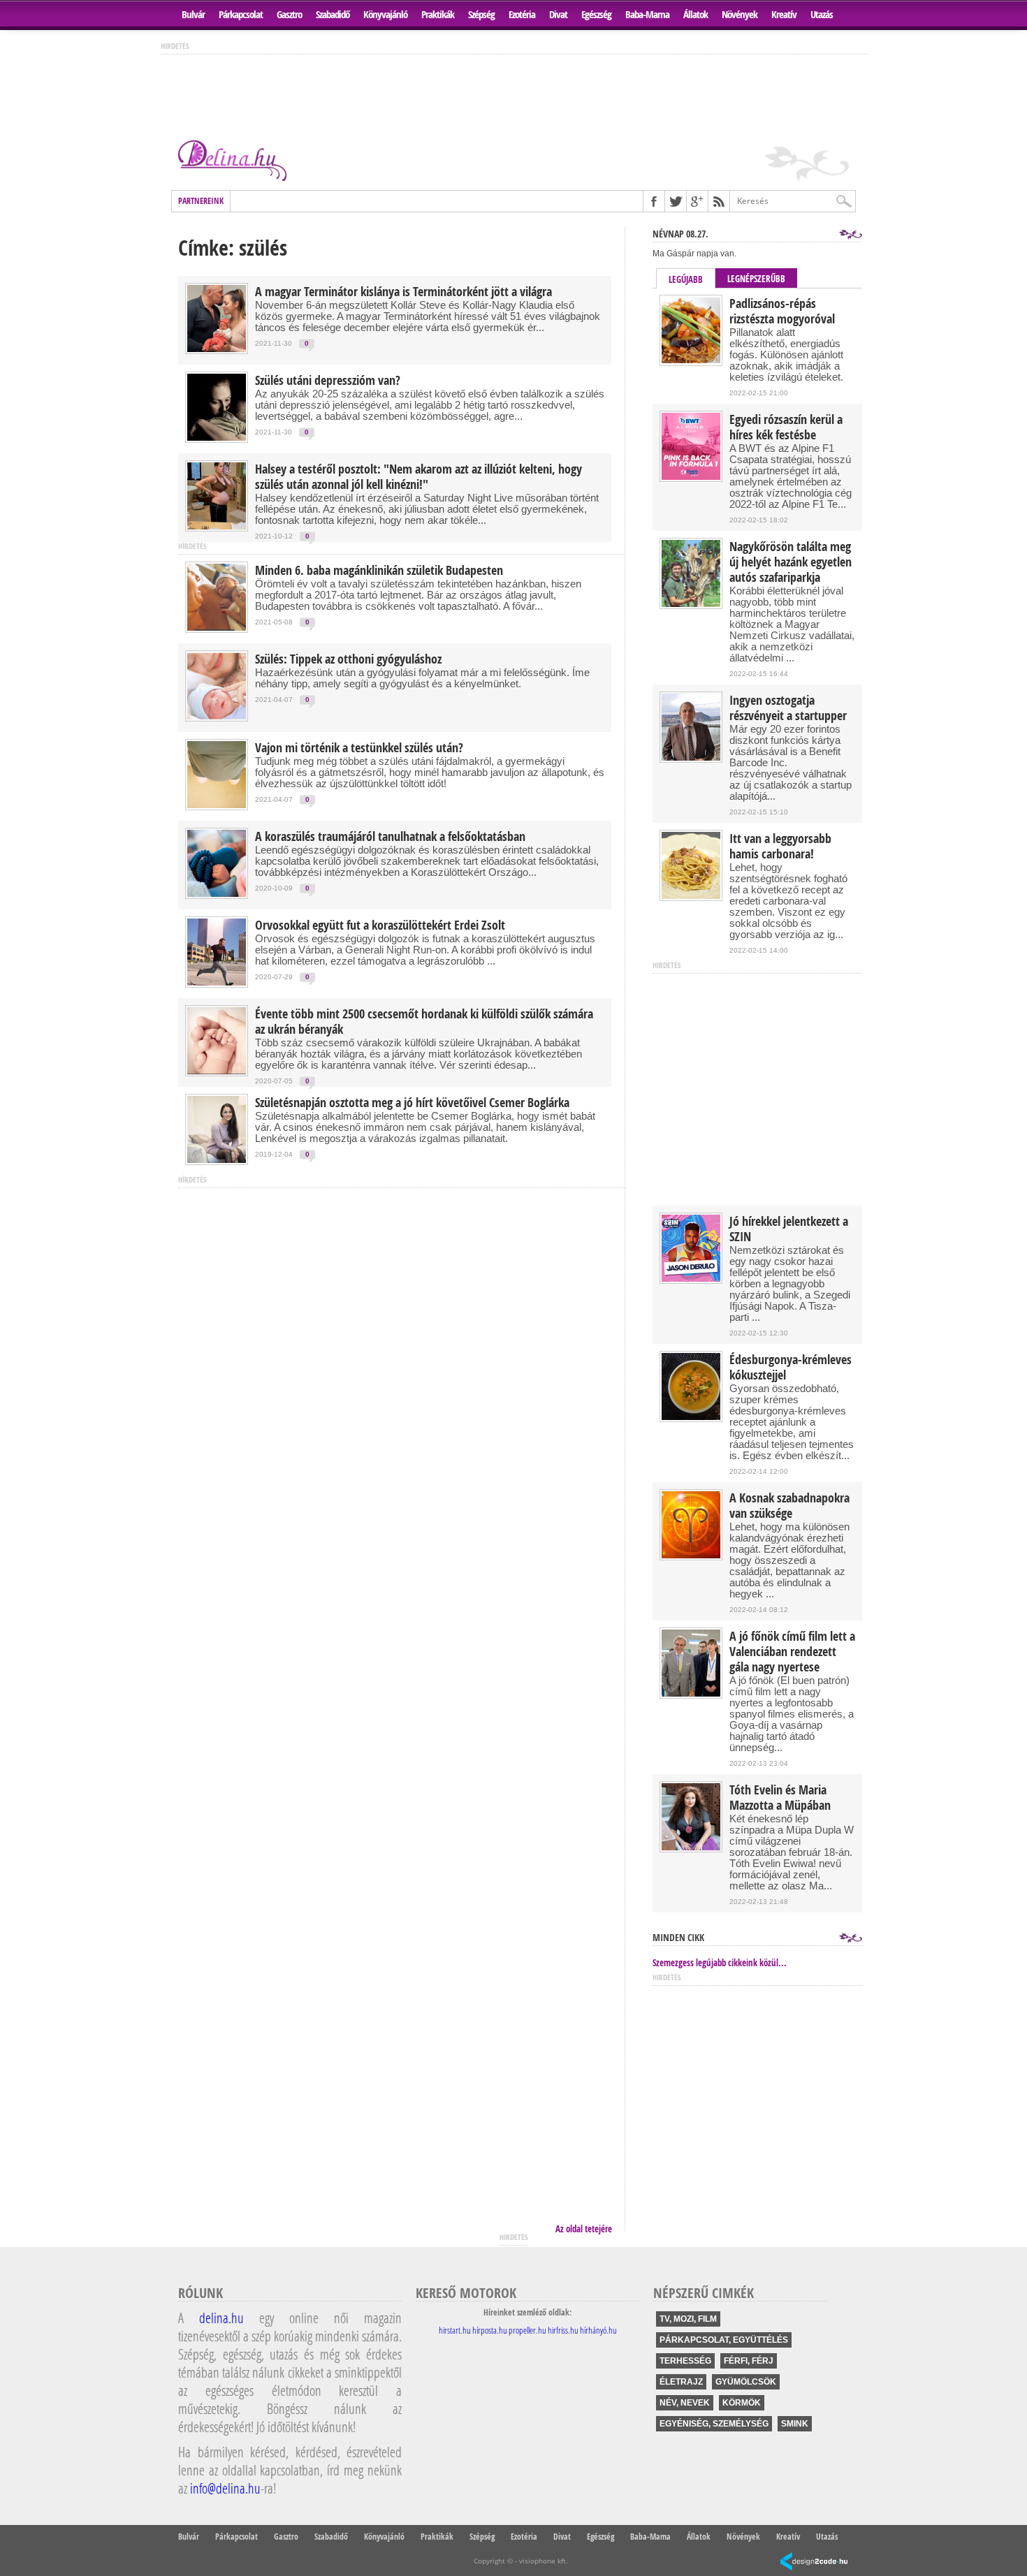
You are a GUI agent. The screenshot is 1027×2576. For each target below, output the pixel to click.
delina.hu (221, 2318)
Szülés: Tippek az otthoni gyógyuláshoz (348, 659)
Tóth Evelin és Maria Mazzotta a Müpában (780, 1798)
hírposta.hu (490, 2330)
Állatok (695, 14)
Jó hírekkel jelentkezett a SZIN (789, 1229)
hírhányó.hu (598, 2330)
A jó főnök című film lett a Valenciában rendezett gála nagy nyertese (792, 1652)
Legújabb (686, 279)
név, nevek (685, 2403)
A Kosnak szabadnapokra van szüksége (789, 1506)
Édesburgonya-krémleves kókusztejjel (791, 1368)
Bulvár (193, 14)
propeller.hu (527, 2330)
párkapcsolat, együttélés (724, 2340)
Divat (558, 14)
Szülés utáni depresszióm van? (328, 381)
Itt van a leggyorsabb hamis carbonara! (780, 847)
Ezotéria (522, 14)
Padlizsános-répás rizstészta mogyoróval (782, 312)
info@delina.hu (225, 2488)
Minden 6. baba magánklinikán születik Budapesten (379, 571)
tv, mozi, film (688, 2319)
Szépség (481, 14)
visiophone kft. (544, 2561)
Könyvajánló (385, 14)
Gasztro (289, 14)
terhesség (685, 2361)
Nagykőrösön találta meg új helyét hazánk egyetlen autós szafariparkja (791, 562)
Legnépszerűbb (756, 279)
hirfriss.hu (563, 2330)
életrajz (681, 2382)
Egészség (596, 14)
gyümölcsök (746, 2382)
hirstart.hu (455, 2330)
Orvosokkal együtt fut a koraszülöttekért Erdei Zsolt (380, 925)
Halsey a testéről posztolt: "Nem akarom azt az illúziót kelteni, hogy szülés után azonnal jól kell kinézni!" (418, 477)
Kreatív (784, 14)
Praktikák (438, 14)
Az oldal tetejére (584, 2229)
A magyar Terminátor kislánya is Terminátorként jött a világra (403, 292)
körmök (742, 2403)
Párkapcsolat (241, 14)
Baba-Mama (647, 14)
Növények (740, 14)
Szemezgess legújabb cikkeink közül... (720, 1963)
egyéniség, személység (714, 2424)
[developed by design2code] (814, 2562)
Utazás (822, 14)
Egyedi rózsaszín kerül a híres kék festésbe (786, 427)
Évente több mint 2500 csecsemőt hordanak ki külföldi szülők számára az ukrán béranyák (424, 1022)
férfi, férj (749, 2361)
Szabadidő (333, 14)
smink (795, 2424)
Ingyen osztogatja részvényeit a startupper (788, 708)
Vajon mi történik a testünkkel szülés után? (359, 748)
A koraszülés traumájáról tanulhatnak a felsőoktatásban (390, 837)
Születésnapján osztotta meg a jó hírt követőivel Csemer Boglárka (412, 1103)
